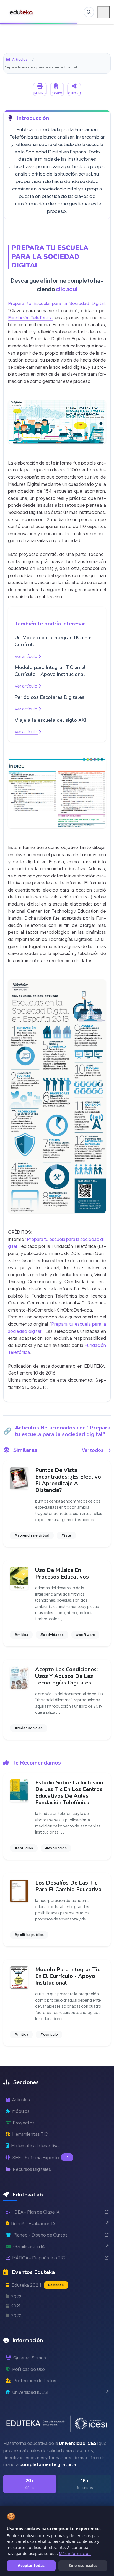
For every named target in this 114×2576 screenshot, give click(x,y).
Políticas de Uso (28, 2369)
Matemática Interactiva (35, 2146)
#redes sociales (29, 1728)
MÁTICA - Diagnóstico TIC (39, 2258)
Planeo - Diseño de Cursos (40, 2235)
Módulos (21, 2111)
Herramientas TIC (30, 2134)
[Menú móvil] (103, 12)
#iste (66, 1535)
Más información (75, 2554)
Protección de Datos (35, 2380)
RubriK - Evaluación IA (33, 2223)
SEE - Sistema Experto (41, 2157)
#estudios (24, 1848)
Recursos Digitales (32, 2169)
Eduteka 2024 (38, 2285)
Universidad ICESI (30, 2392)
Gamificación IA (29, 2246)
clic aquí (67, 289)
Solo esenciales (83, 2565)
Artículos (20, 59)
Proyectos (24, 2123)
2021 (16, 2306)
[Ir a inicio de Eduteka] (21, 12)
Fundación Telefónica (30, 318)
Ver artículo (26, 656)
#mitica (21, 1635)
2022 (16, 2296)
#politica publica (29, 1935)
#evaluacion (56, 1848)
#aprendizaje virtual (32, 1535)
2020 (16, 2315)
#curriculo (49, 2034)
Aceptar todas (31, 2565)
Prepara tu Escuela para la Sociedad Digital (56, 303)
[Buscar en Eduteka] (89, 12)
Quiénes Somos (30, 2358)
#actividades (52, 1635)
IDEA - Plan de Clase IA (36, 2212)
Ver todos (93, 1450)
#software (85, 1635)
